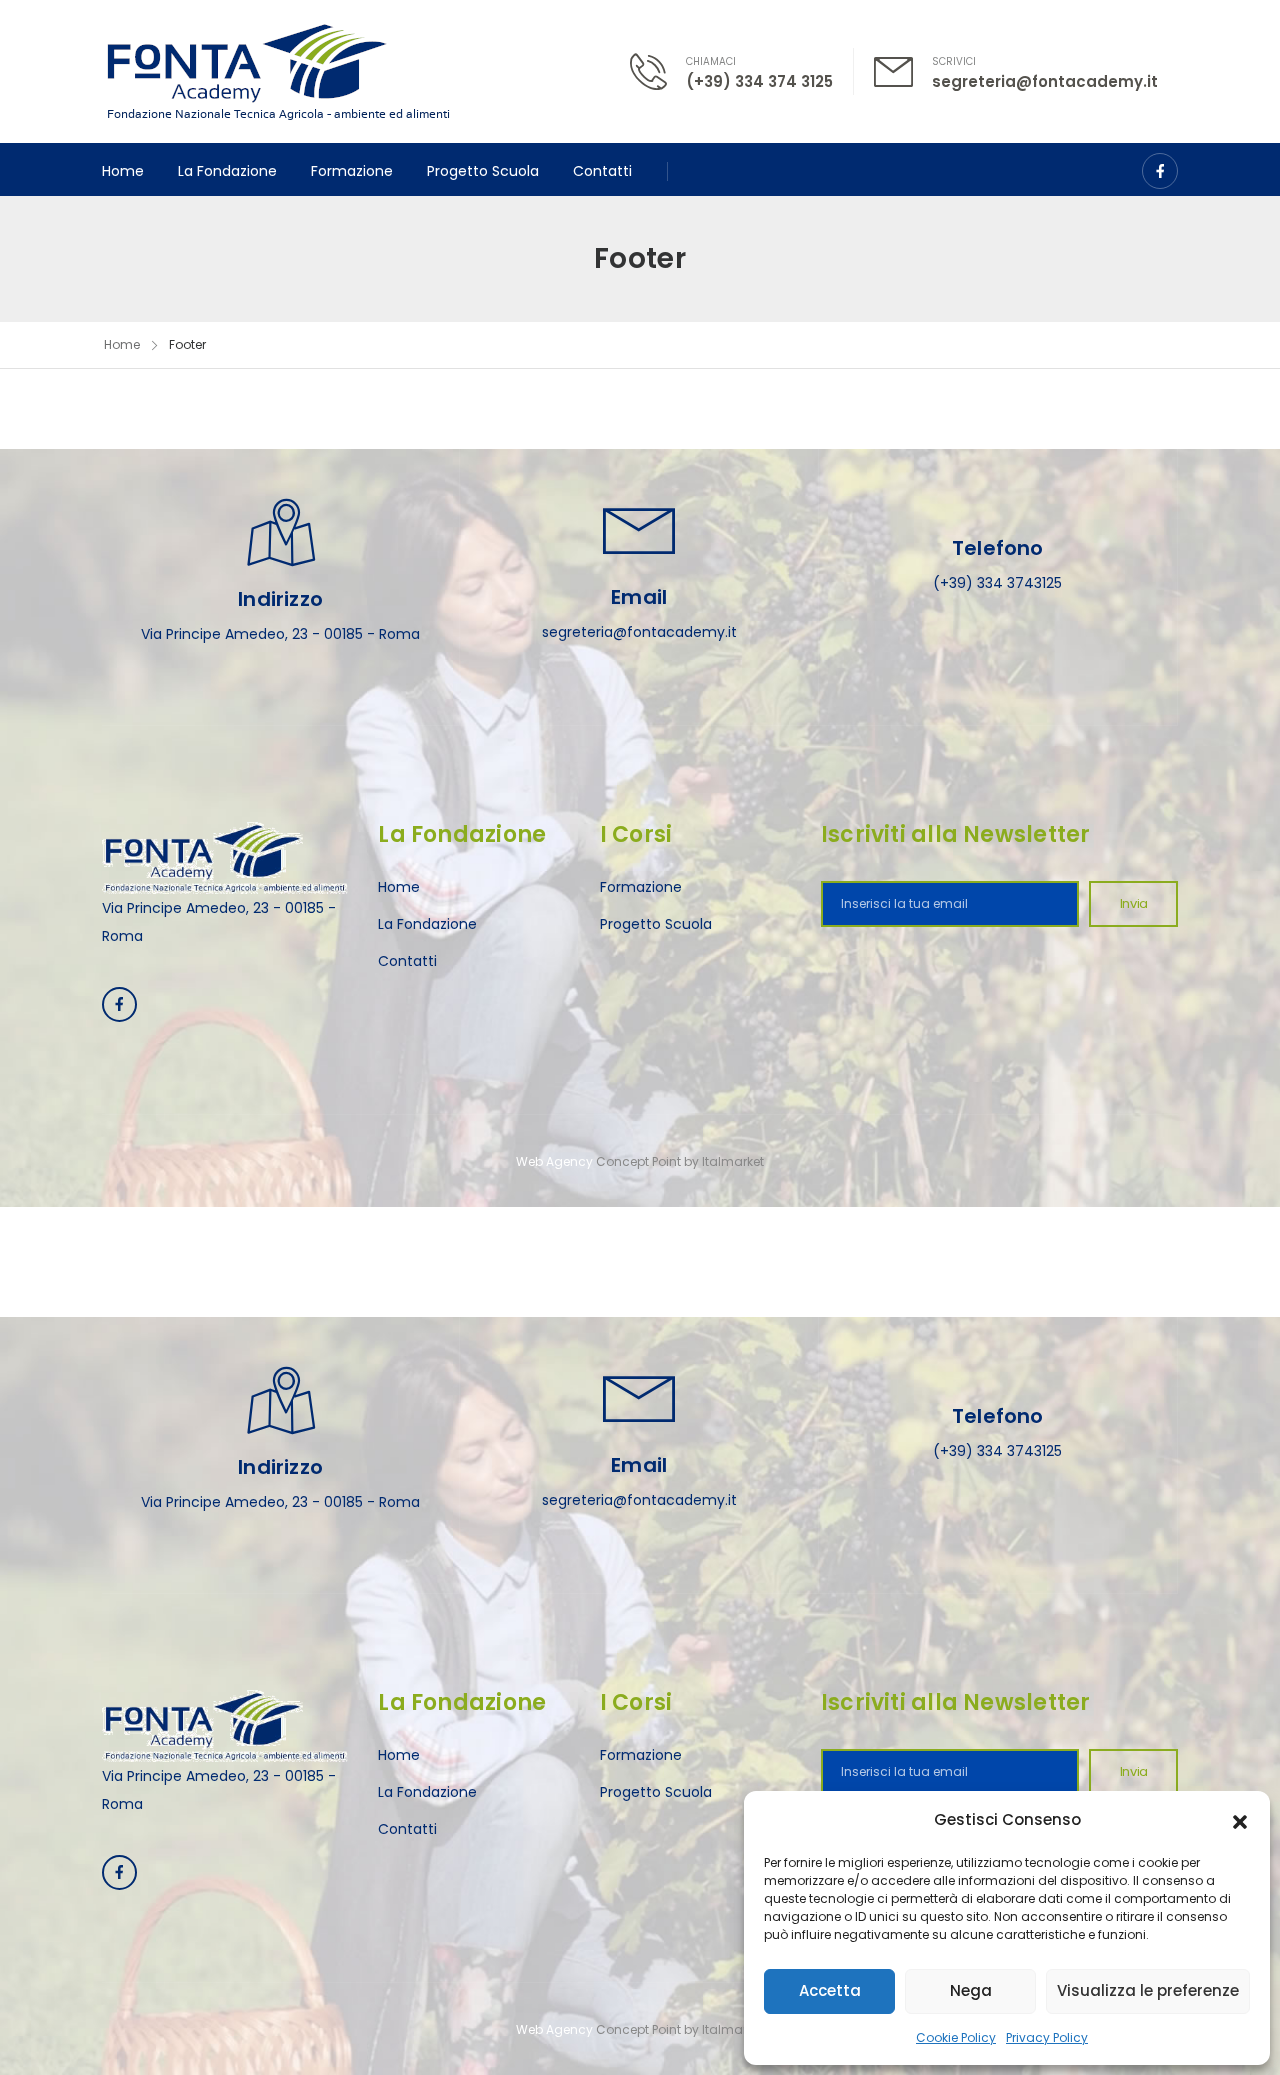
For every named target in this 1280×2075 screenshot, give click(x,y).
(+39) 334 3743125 (997, 583)
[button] (1240, 1820)
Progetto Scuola (483, 171)
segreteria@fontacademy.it (1045, 81)
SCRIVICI (954, 61)
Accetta (830, 1990)
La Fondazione (227, 171)
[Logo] (278, 71)
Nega (971, 1990)
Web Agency (554, 1161)
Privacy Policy (1047, 2037)
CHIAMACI (711, 61)
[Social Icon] (1160, 171)
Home (123, 171)
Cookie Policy (956, 2037)
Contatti (602, 171)
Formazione (352, 171)
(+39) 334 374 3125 (759, 81)
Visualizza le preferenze (1148, 1990)
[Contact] (658, 71)
